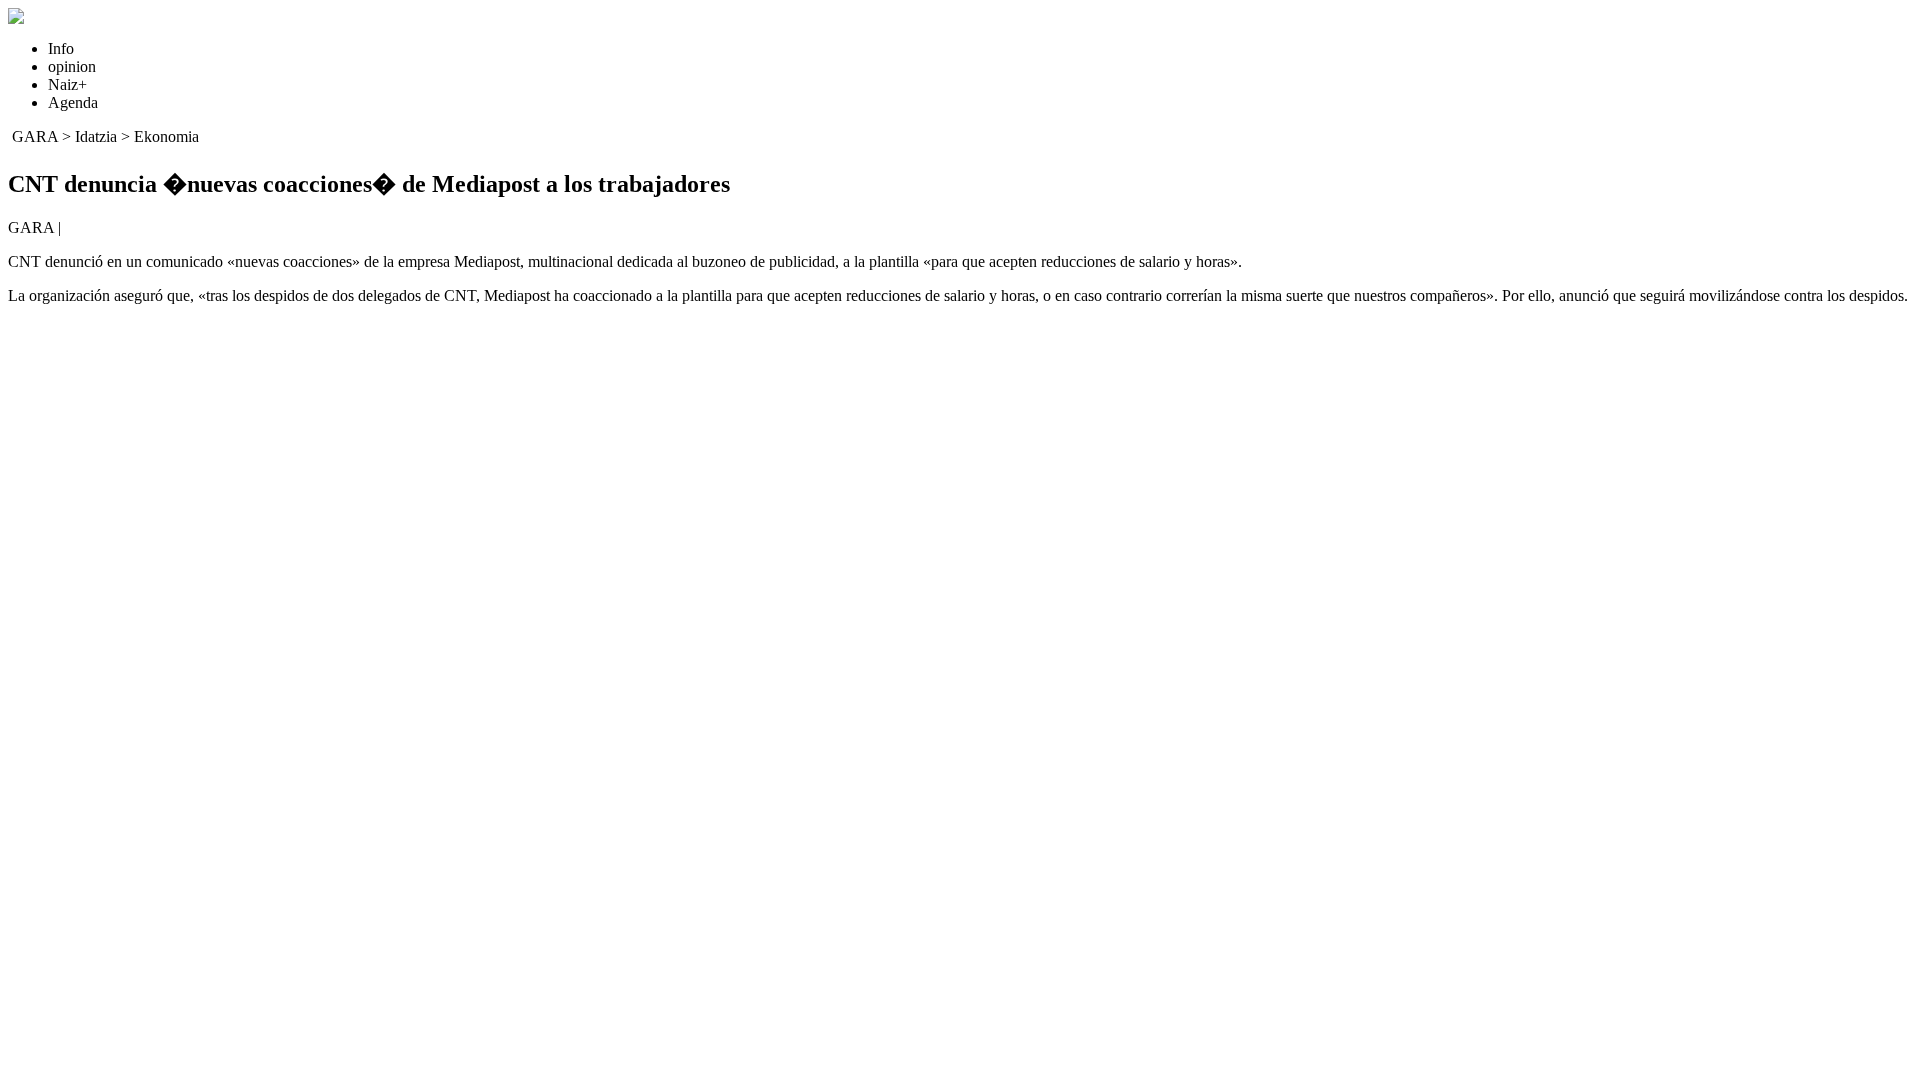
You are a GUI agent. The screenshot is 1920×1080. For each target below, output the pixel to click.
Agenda (73, 102)
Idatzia (96, 136)
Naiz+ (67, 84)
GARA (35, 136)
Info (61, 48)
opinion (72, 66)
